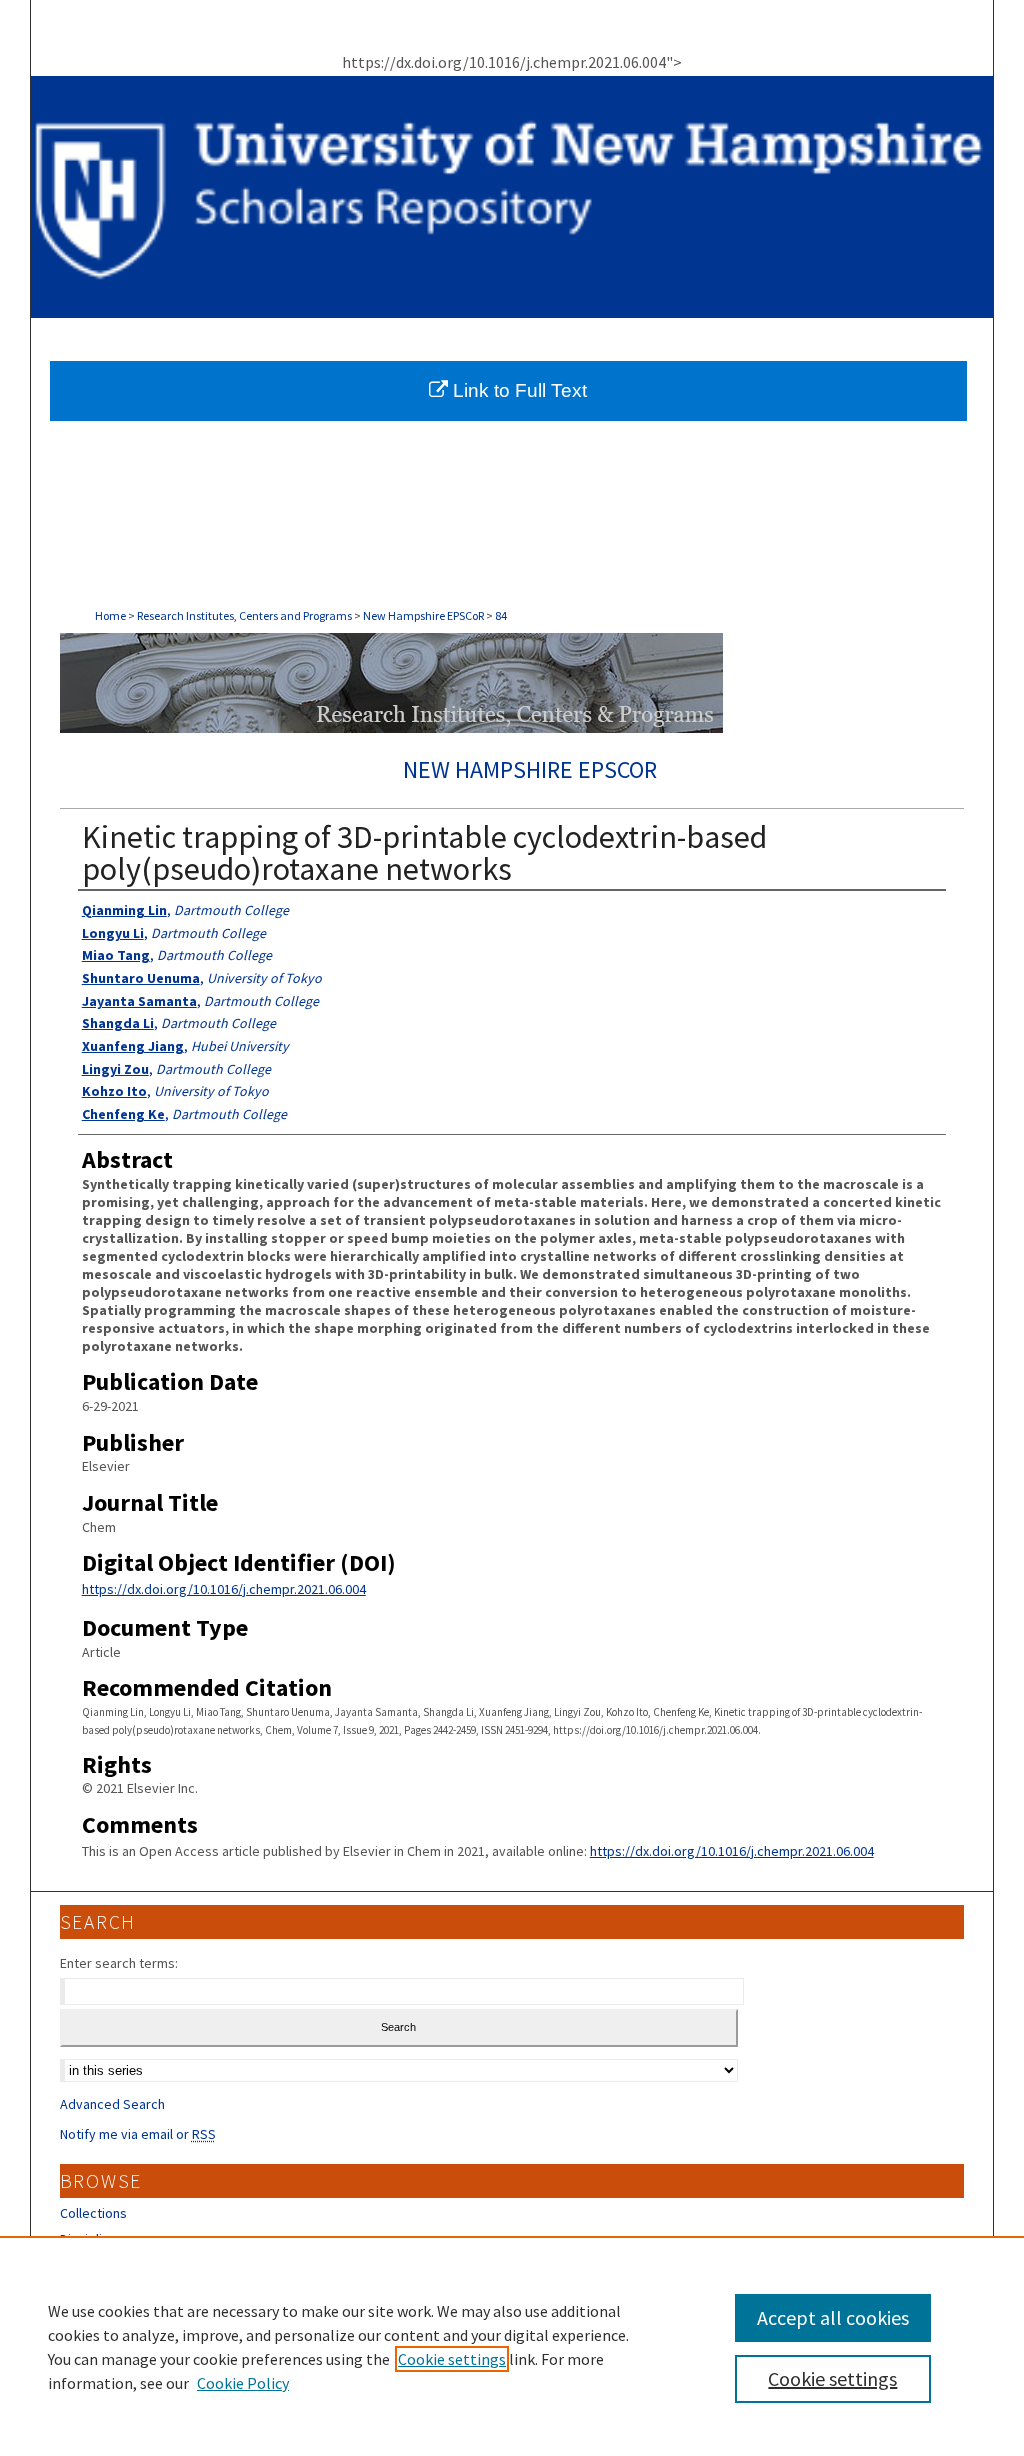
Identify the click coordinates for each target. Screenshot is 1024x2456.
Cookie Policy (243, 2383)
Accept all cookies (833, 2317)
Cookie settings (452, 2359)
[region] (512, 2346)
